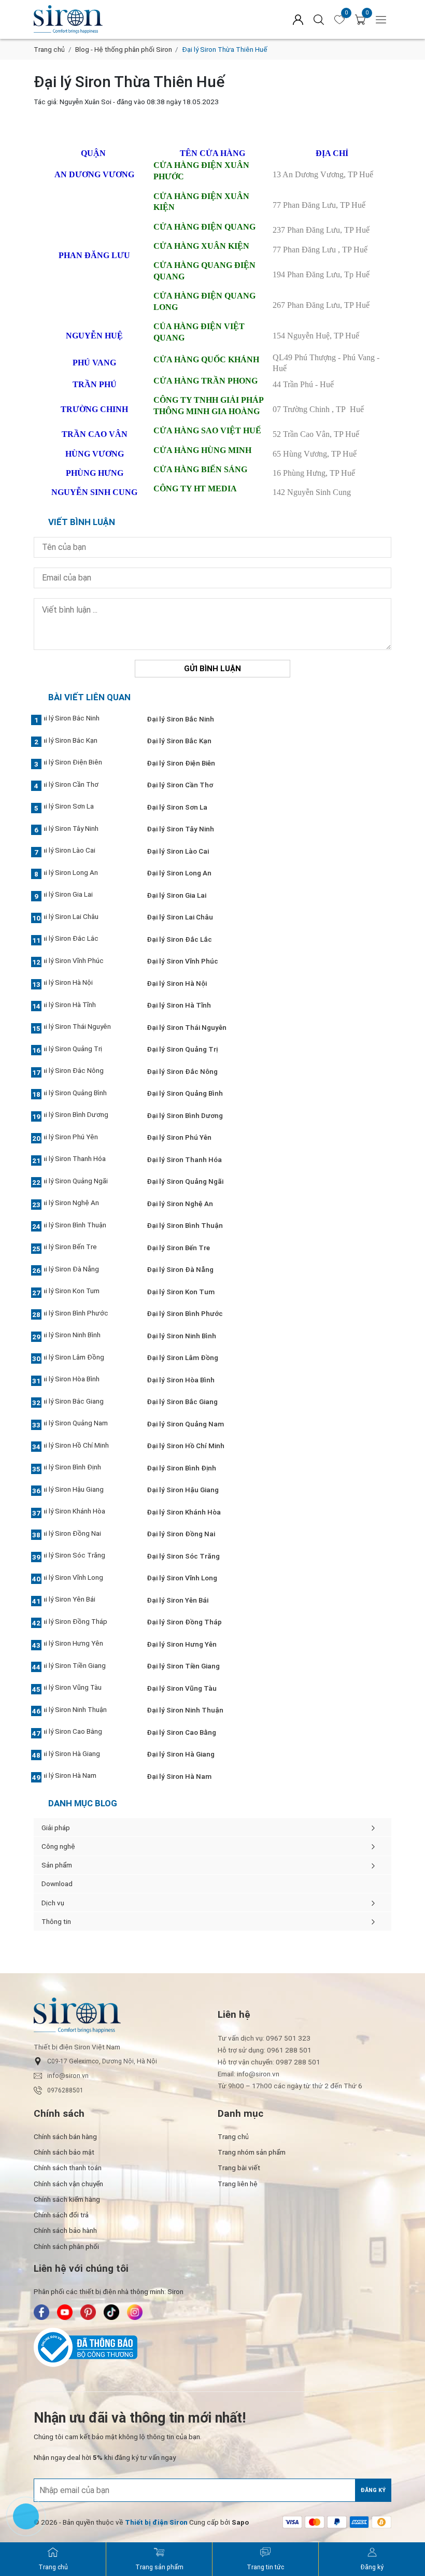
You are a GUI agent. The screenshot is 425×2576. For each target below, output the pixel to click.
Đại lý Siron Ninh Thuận (185, 1710)
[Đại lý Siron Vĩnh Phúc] (84, 961)
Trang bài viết (239, 2168)
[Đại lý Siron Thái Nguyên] (84, 1028)
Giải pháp (56, 1828)
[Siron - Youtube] (65, 2312)
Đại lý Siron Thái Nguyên (187, 1027)
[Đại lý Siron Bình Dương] (84, 1116)
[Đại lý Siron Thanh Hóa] (84, 1160)
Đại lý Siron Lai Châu (180, 917)
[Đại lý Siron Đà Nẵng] (84, 1270)
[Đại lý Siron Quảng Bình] (84, 1094)
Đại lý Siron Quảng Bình (185, 1093)
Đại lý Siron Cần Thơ (180, 785)
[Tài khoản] (298, 19)
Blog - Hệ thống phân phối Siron (124, 49)
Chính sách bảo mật (64, 2152)
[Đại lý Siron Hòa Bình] (84, 1380)
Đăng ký (373, 2490)
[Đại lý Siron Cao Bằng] (84, 1733)
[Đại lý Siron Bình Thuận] (84, 1226)
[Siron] (114, 19)
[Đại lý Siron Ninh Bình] (84, 1336)
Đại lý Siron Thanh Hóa (184, 1159)
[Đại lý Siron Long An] (84, 873)
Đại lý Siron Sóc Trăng (183, 1556)
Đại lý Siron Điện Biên (181, 763)
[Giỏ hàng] (360, 20)
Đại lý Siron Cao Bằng (181, 1732)
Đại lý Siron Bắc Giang (182, 1402)
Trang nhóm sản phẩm (252, 2152)
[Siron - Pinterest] (88, 2312)
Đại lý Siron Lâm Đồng (182, 1357)
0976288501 (65, 2090)
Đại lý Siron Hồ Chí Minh (186, 1446)
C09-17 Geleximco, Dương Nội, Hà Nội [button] (102, 2061)
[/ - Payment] (292, 2522)
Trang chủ (49, 49)
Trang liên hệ (238, 2184)
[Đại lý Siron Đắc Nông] (84, 1072)
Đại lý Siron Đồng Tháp (184, 1622)
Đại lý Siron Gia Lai (176, 895)
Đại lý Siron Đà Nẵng (180, 1269)
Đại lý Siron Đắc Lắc (179, 939)
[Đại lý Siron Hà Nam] (84, 1777)
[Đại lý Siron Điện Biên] (84, 763)
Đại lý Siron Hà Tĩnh (179, 1005)
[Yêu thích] (339, 20)
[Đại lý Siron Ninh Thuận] (84, 1710)
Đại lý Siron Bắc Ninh (180, 719)
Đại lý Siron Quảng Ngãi (185, 1181)
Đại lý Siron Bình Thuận (185, 1225)
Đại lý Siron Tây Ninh (180, 829)
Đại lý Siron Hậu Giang (183, 1490)
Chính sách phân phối (66, 2246)
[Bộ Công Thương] (212, 2347)
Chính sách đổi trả (61, 2215)
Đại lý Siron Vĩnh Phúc (182, 961)
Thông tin (56, 1921)
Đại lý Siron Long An (179, 873)
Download (57, 1884)
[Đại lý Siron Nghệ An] (84, 1204)
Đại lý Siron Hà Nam (179, 1776)
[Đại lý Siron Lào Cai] (84, 852)
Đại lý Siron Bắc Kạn (179, 741)
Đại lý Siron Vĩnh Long (182, 1578)
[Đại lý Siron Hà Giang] (84, 1754)
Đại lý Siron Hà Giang (181, 1754)
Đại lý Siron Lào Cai (178, 851)
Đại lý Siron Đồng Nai (181, 1534)
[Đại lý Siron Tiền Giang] (84, 1666)
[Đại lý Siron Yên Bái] (84, 1601)
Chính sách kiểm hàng (67, 2199)
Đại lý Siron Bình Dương (185, 1115)
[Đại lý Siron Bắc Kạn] (84, 741)
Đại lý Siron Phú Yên (179, 1137)
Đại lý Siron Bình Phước (185, 1313)
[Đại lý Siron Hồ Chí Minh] (84, 1446)
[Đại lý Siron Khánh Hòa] (84, 1512)
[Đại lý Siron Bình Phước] (84, 1314)
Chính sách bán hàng (65, 2136)
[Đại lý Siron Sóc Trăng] (84, 1556)
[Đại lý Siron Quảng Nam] (84, 1424)
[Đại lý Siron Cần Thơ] (84, 785)
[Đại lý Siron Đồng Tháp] (84, 1622)
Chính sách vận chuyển (68, 2184)
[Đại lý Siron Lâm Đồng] (84, 1358)
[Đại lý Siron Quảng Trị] (84, 1050)
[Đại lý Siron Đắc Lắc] (84, 940)
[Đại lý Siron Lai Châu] (84, 917)
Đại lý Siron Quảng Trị (182, 1049)
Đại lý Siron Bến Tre (178, 1248)
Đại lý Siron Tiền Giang (183, 1666)
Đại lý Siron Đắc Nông (182, 1071)
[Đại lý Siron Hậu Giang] (84, 1490)
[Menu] (381, 19)
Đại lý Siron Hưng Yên (182, 1644)
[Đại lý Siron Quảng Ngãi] (84, 1182)
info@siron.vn (68, 2076)
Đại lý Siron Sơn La (177, 807)
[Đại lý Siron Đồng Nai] (84, 1534)
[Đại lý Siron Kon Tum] (84, 1292)
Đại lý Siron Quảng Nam (185, 1424)
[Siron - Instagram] (135, 2312)
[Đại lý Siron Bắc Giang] (84, 1402)
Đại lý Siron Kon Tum (181, 1292)
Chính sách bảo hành (65, 2230)
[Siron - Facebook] (41, 2312)
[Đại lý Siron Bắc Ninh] (84, 719)
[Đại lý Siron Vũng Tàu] (84, 1689)
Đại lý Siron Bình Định (181, 1468)
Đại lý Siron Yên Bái (178, 1600)
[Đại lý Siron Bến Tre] (84, 1248)
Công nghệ (58, 1846)
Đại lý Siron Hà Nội (177, 983)
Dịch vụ (53, 1903)
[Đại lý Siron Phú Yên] (84, 1138)
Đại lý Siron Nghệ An (180, 1204)
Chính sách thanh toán (68, 2168)
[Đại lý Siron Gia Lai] (84, 896)
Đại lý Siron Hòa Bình (181, 1380)
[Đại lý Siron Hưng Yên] (84, 1645)
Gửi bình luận (212, 669)
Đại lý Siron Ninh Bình (181, 1336)
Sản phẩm (57, 1865)
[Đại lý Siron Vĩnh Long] (84, 1578)
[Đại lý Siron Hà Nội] (84, 984)
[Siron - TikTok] (111, 2312)
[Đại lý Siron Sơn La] (84, 808)
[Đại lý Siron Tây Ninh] (84, 829)
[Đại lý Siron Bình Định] (84, 1468)
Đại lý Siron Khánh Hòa (184, 1512)
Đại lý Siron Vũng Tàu (182, 1688)
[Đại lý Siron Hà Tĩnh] (84, 1006)
